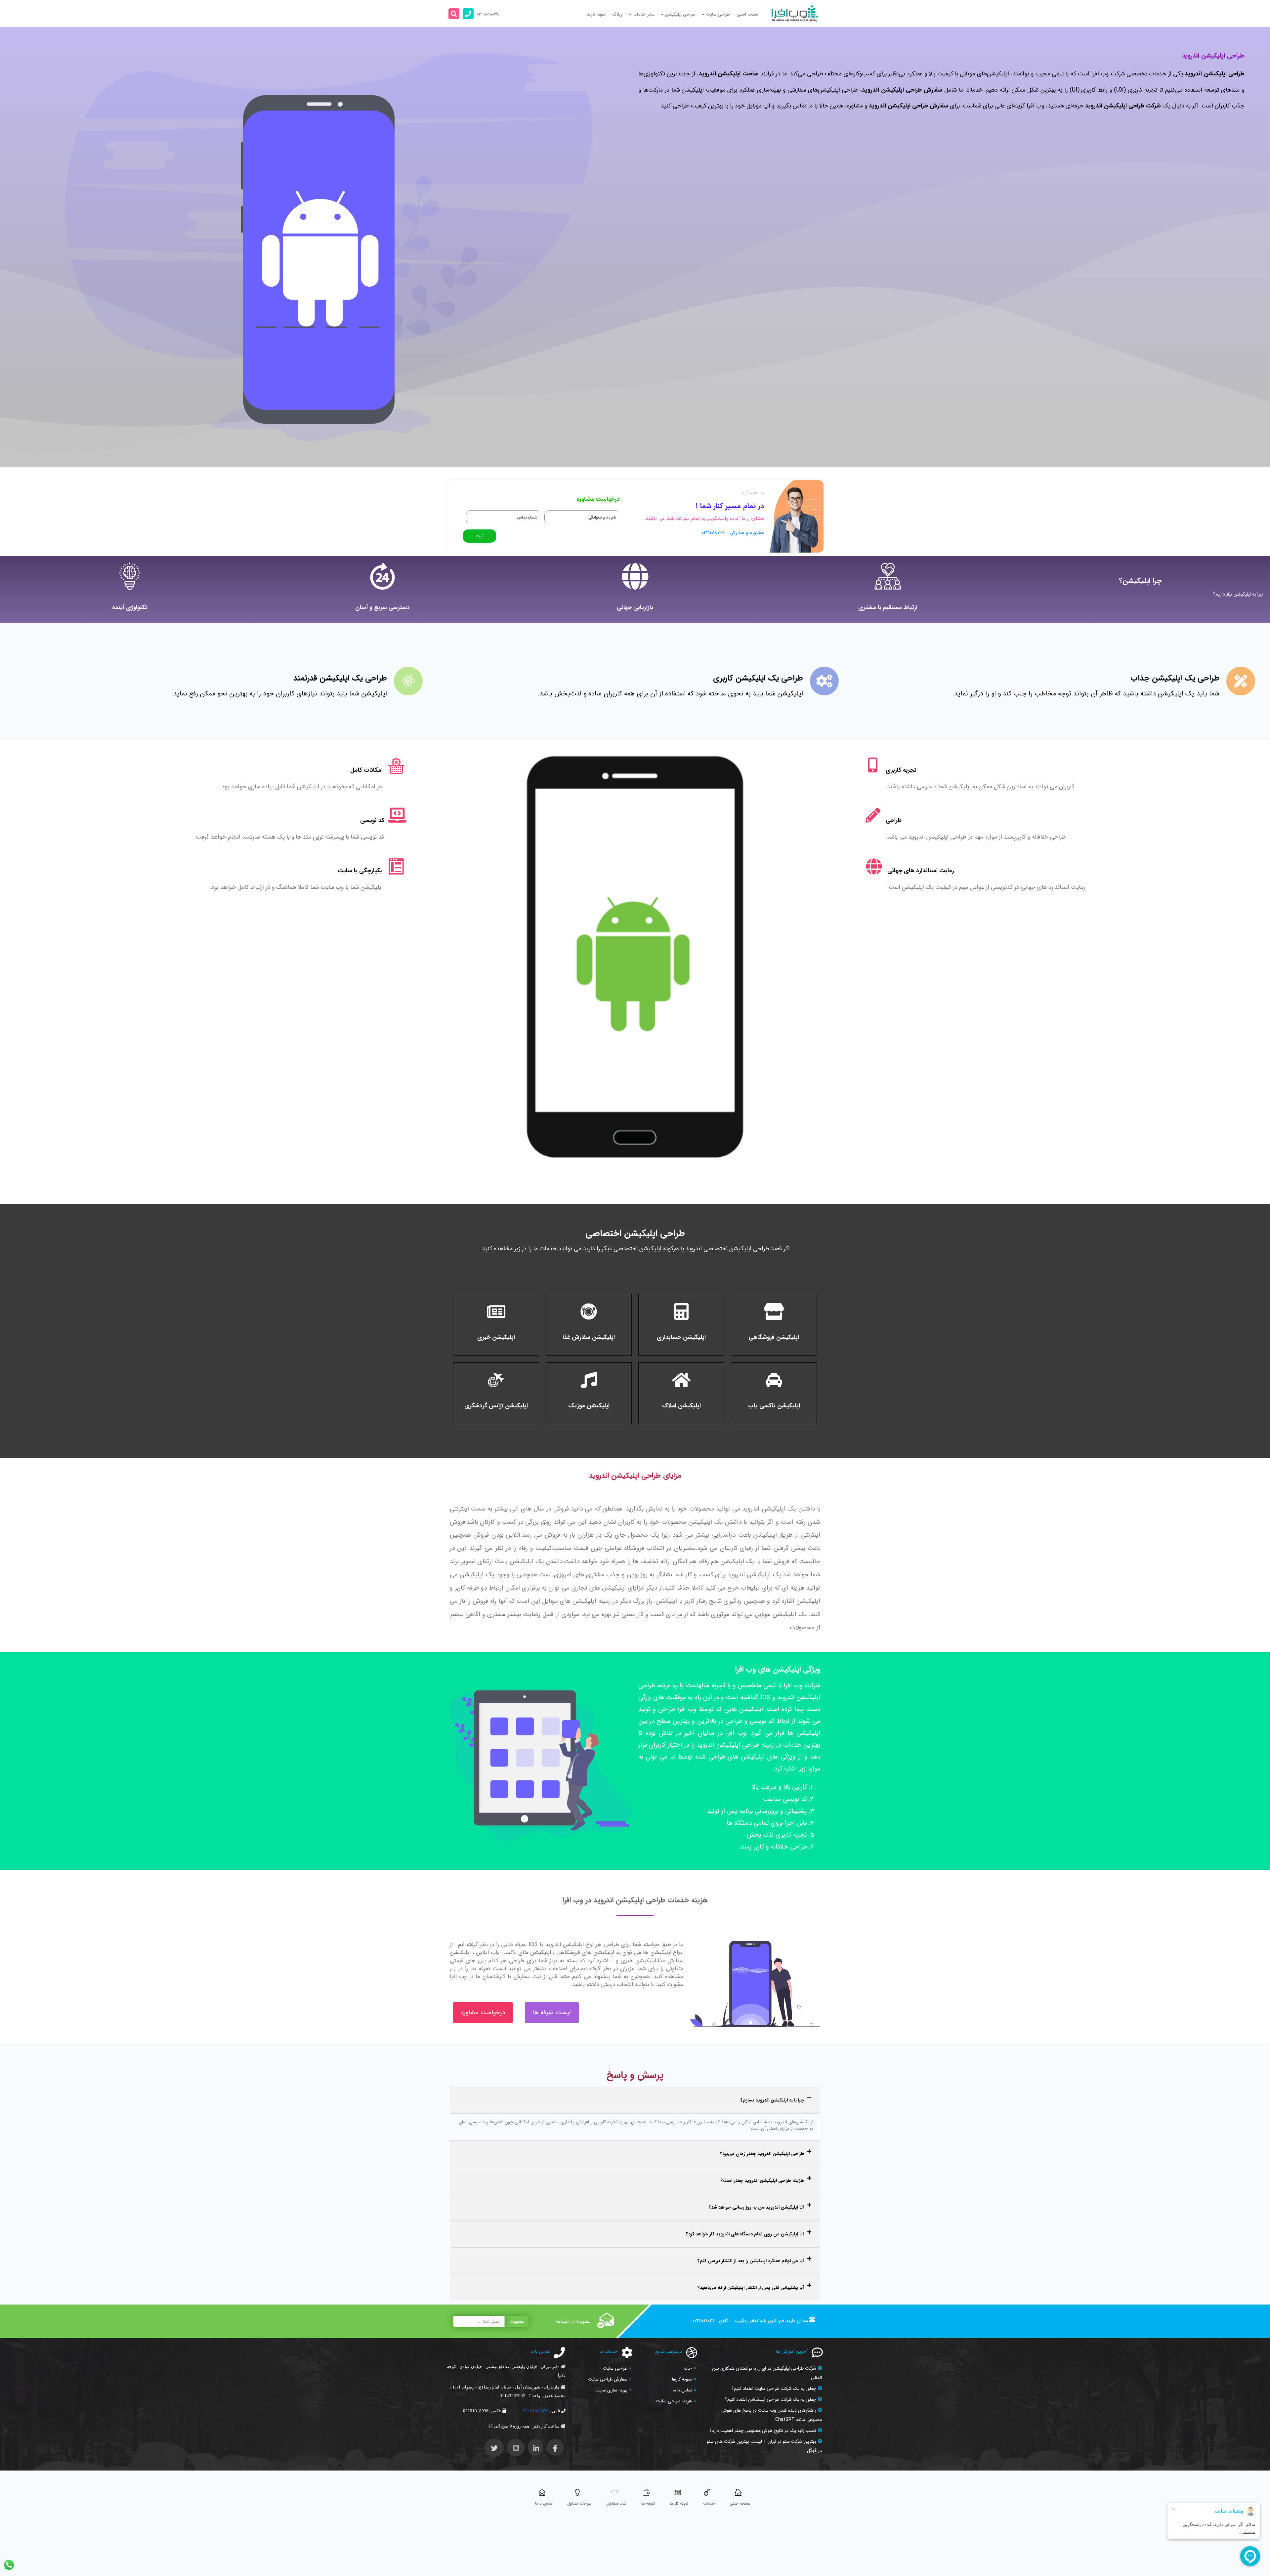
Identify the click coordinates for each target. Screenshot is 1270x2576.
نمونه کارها (596, 14)
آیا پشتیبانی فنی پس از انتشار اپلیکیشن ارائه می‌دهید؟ (751, 2288)
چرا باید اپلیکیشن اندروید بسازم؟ (772, 2100)
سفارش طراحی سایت (608, 2379)
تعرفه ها (648, 2503)
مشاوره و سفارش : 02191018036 (733, 533)
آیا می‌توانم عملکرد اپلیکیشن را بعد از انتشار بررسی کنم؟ (751, 2261)
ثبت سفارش (616, 2503)
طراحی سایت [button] (718, 14)
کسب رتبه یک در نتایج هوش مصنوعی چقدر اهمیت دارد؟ (763, 2431)
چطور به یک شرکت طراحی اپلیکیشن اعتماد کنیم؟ (771, 2399)
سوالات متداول (579, 2503)
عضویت (517, 2321)
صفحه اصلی (747, 14)
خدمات (709, 2503)
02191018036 (704, 2321)
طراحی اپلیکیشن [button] (680, 14)
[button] (454, 14)
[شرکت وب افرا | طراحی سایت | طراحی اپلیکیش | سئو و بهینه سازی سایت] (795, 14)
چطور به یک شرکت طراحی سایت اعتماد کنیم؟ (774, 2389)
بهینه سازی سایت (611, 2390)
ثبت (480, 536)
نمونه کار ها (679, 2503)
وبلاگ (617, 14)
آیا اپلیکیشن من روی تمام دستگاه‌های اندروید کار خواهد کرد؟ (745, 2234)
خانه (688, 2368)
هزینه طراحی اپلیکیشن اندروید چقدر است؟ (762, 2181)
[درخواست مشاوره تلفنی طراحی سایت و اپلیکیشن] (468, 14)
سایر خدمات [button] (644, 14)
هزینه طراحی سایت (674, 2401)
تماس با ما (682, 2390)
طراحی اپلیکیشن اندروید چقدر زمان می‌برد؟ (762, 2154)
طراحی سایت (615, 2368)
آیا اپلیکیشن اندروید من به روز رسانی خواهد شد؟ (756, 2207)
